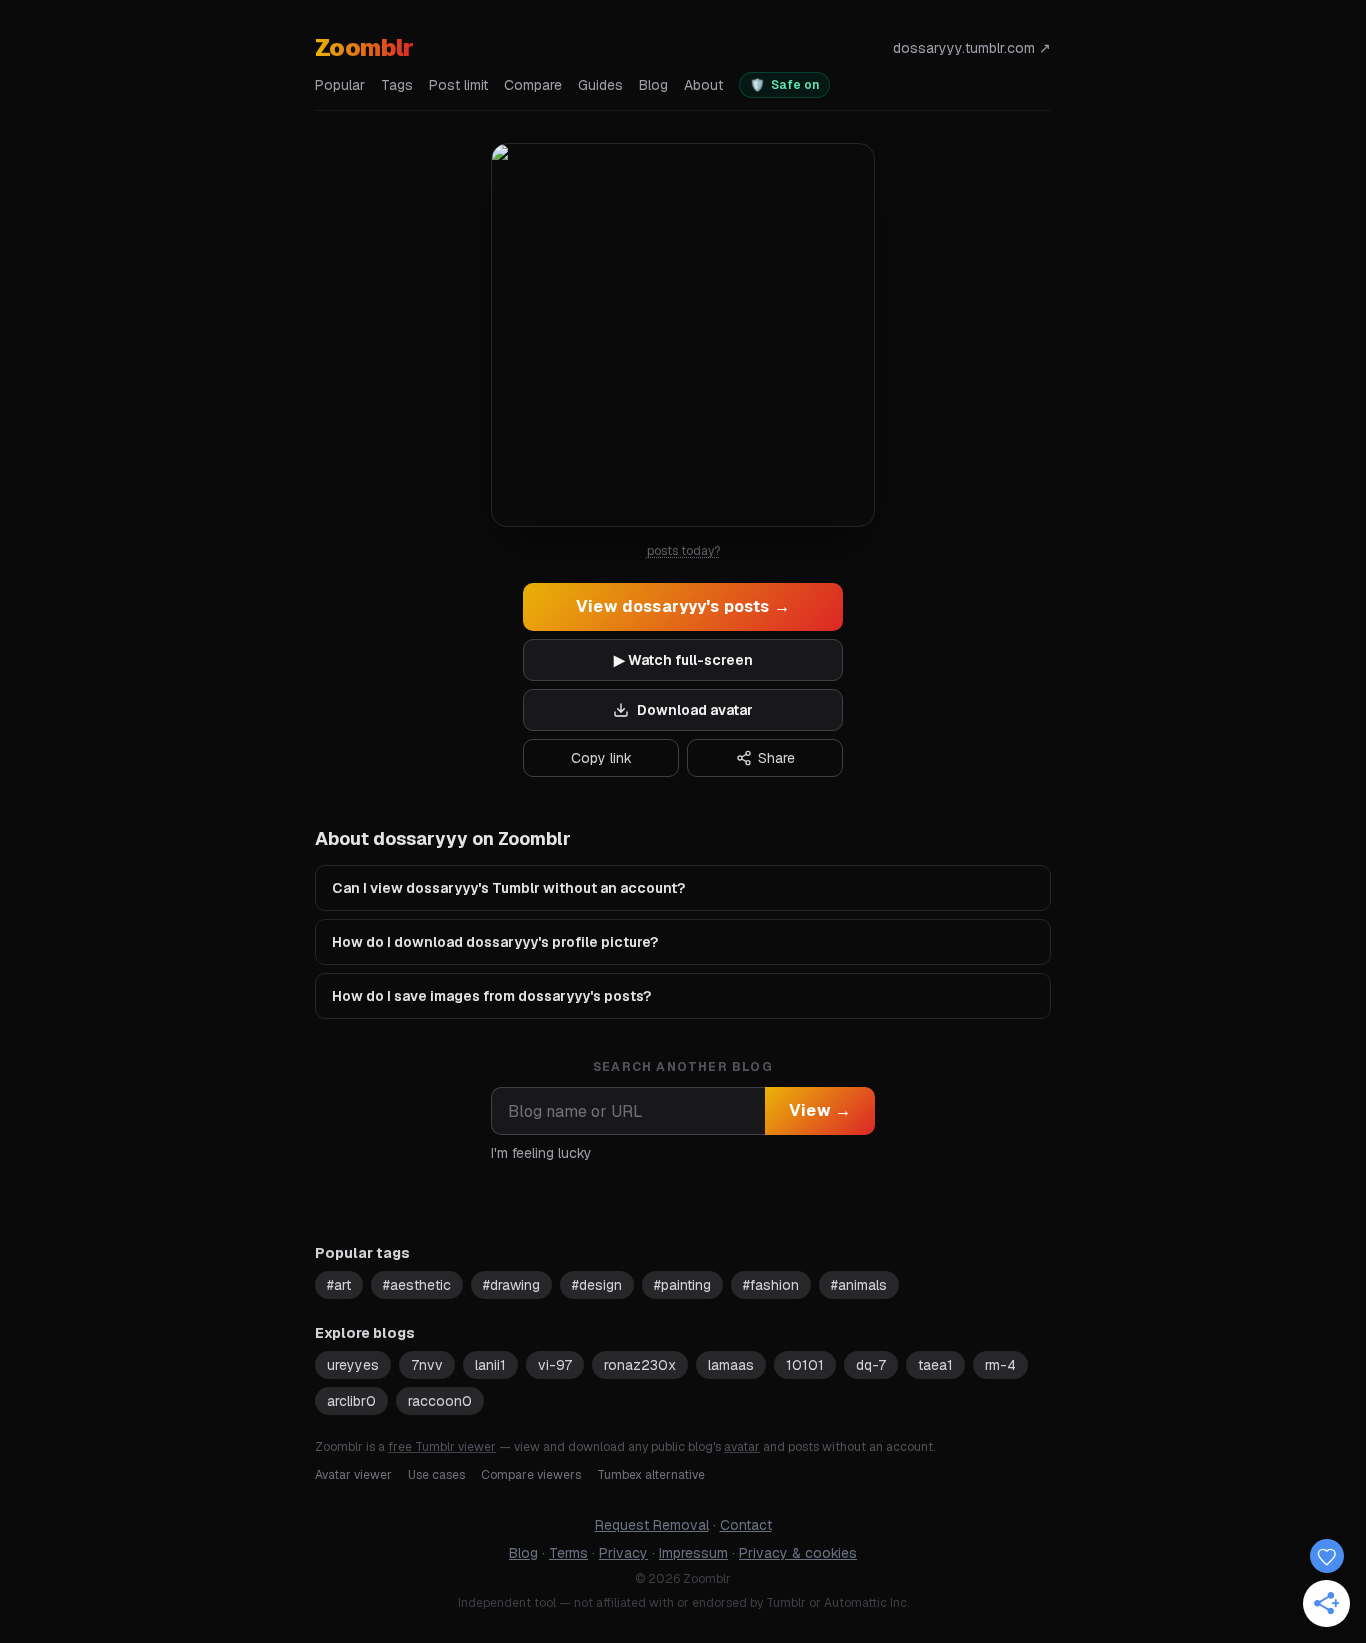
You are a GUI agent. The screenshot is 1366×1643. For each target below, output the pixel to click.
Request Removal (652, 1525)
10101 (805, 1365)
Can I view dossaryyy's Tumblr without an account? (508, 888)
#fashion (771, 1285)
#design (597, 1285)
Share (776, 758)
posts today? (683, 551)
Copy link (601, 758)
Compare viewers (531, 1475)
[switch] (784, 85)
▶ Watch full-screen (683, 660)
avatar (742, 1447)
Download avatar (695, 710)
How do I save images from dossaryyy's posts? (491, 996)
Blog (653, 85)
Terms (568, 1553)
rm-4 (1000, 1365)
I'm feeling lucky (541, 1153)
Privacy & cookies (798, 1553)
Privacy (623, 1553)
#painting (682, 1285)
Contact (746, 1525)
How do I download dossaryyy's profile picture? (495, 942)
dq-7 (871, 1365)
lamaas (731, 1365)
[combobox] (628, 1111)
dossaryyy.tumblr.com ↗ (972, 48)
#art (339, 1285)
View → (820, 1110)
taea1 (935, 1365)
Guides (600, 85)
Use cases (436, 1475)
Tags (397, 85)
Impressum (693, 1553)
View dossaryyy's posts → (683, 606)
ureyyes (353, 1365)
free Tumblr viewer (442, 1447)
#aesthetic (417, 1285)
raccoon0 (440, 1401)
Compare (533, 85)
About (703, 85)
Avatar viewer (353, 1475)
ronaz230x (640, 1365)
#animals (859, 1285)
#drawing (511, 1285)
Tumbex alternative (651, 1475)
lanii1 (490, 1365)
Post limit (458, 85)
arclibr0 (351, 1401)
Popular (340, 85)
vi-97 (555, 1365)
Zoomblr (364, 47)
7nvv (427, 1365)
